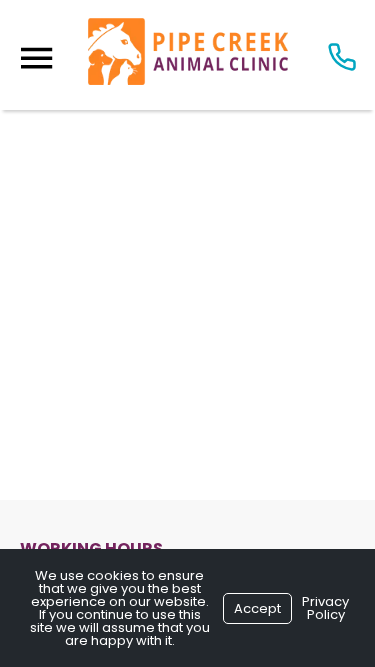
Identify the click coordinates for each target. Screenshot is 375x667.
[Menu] (36, 58)
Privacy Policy (325, 608)
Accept (257, 608)
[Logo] (188, 55)
